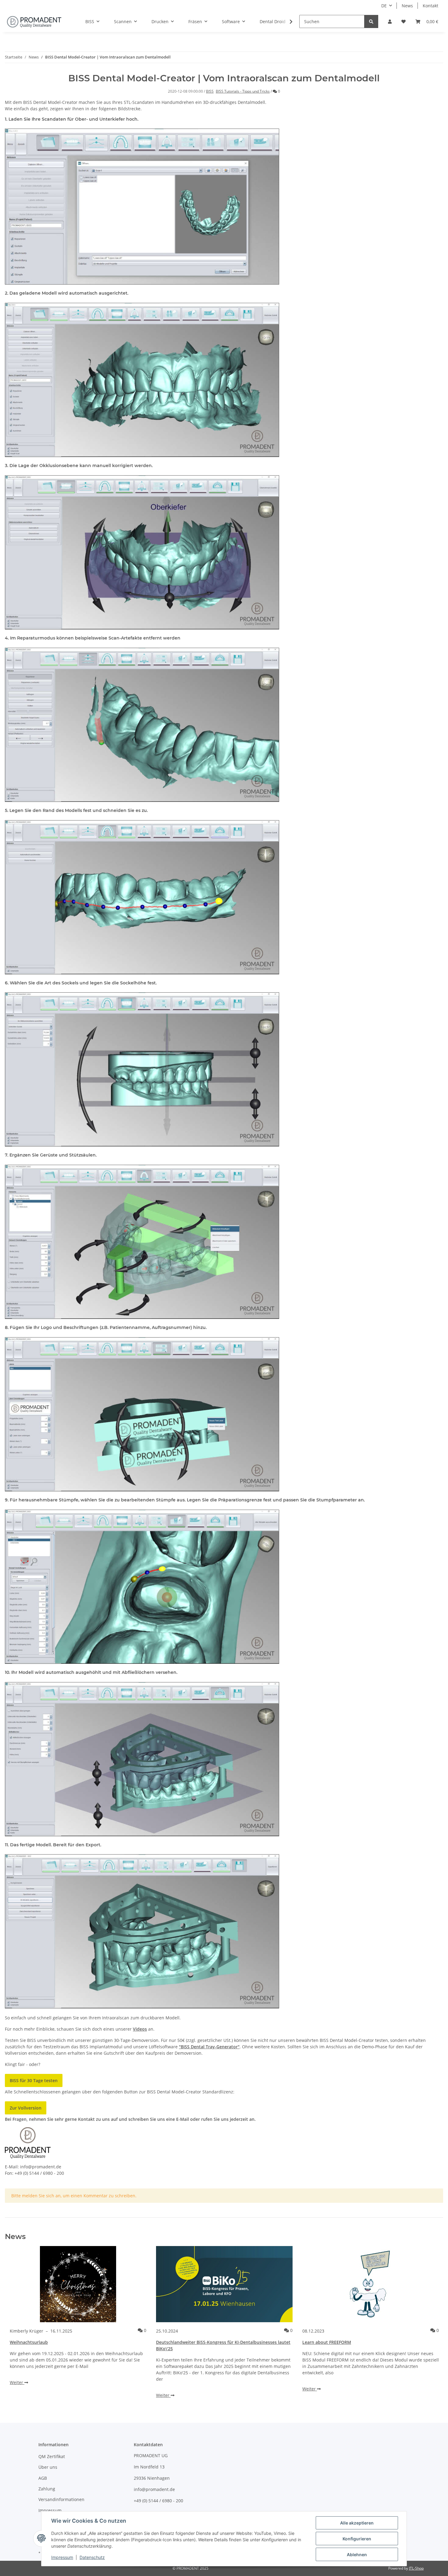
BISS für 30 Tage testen (34, 2080)
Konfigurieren (357, 2539)
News (407, 6)
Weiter (17, 2382)
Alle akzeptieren (357, 2523)
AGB (43, 2478)
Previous (20, 2327)
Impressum (50, 2510)
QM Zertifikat (52, 2456)
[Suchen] (371, 21)
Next (428, 2327)
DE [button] (384, 6)
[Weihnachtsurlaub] (78, 2284)
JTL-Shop (416, 2568)
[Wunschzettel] (404, 21)
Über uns (48, 2467)
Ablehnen (357, 2555)
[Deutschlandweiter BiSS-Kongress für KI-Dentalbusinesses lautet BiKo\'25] (224, 2284)
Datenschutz (92, 2557)
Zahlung (47, 2489)
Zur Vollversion (26, 2108)
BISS (210, 91)
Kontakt (430, 6)
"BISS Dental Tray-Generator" (209, 2047)
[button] (390, 21)
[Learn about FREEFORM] (371, 2284)
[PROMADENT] (34, 22)
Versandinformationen (61, 2499)
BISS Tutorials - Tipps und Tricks (243, 91)
